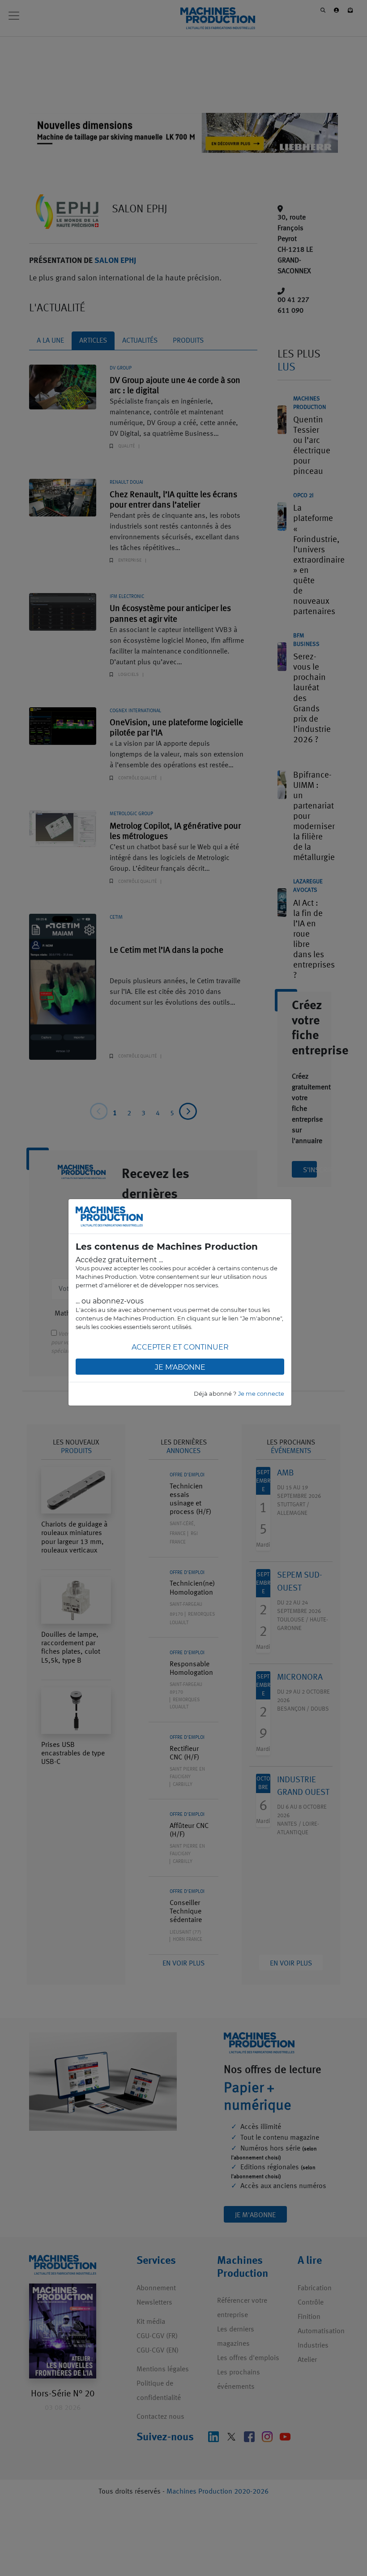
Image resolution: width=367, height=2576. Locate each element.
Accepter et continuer (180, 1347)
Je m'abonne (180, 1367)
